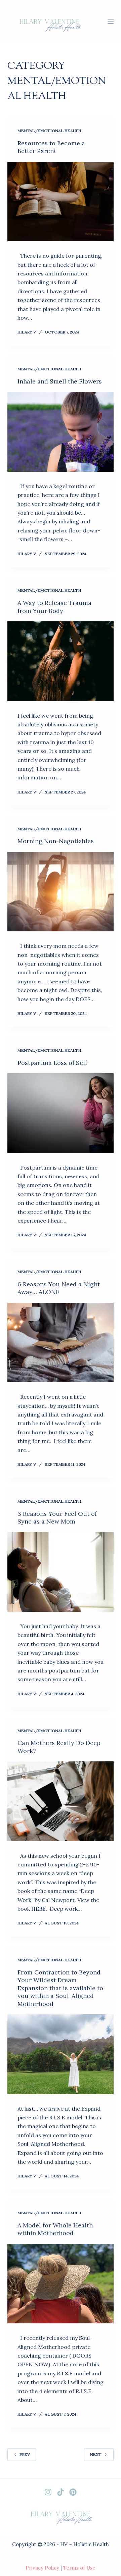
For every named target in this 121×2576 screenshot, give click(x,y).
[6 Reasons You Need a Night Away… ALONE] (61, 1343)
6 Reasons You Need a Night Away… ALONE (59, 1288)
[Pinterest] (73, 2492)
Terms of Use (79, 2568)
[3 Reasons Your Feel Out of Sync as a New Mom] (61, 1572)
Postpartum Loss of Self (52, 1063)
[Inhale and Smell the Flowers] (61, 432)
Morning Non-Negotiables (56, 841)
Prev (25, 2454)
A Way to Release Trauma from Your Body (54, 607)
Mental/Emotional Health (49, 131)
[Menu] (111, 21)
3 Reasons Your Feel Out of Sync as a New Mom (57, 1517)
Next (96, 2454)
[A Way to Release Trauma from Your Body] (61, 661)
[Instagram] (48, 2492)
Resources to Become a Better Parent (51, 147)
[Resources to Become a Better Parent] (61, 202)
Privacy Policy (42, 2568)
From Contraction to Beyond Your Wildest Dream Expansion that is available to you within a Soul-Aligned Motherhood (60, 1988)
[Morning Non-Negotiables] (61, 892)
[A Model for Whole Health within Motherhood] (61, 2284)
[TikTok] (61, 2492)
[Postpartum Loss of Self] (61, 1113)
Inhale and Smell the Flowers (60, 381)
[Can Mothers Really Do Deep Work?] (61, 1801)
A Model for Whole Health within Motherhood (55, 2229)
